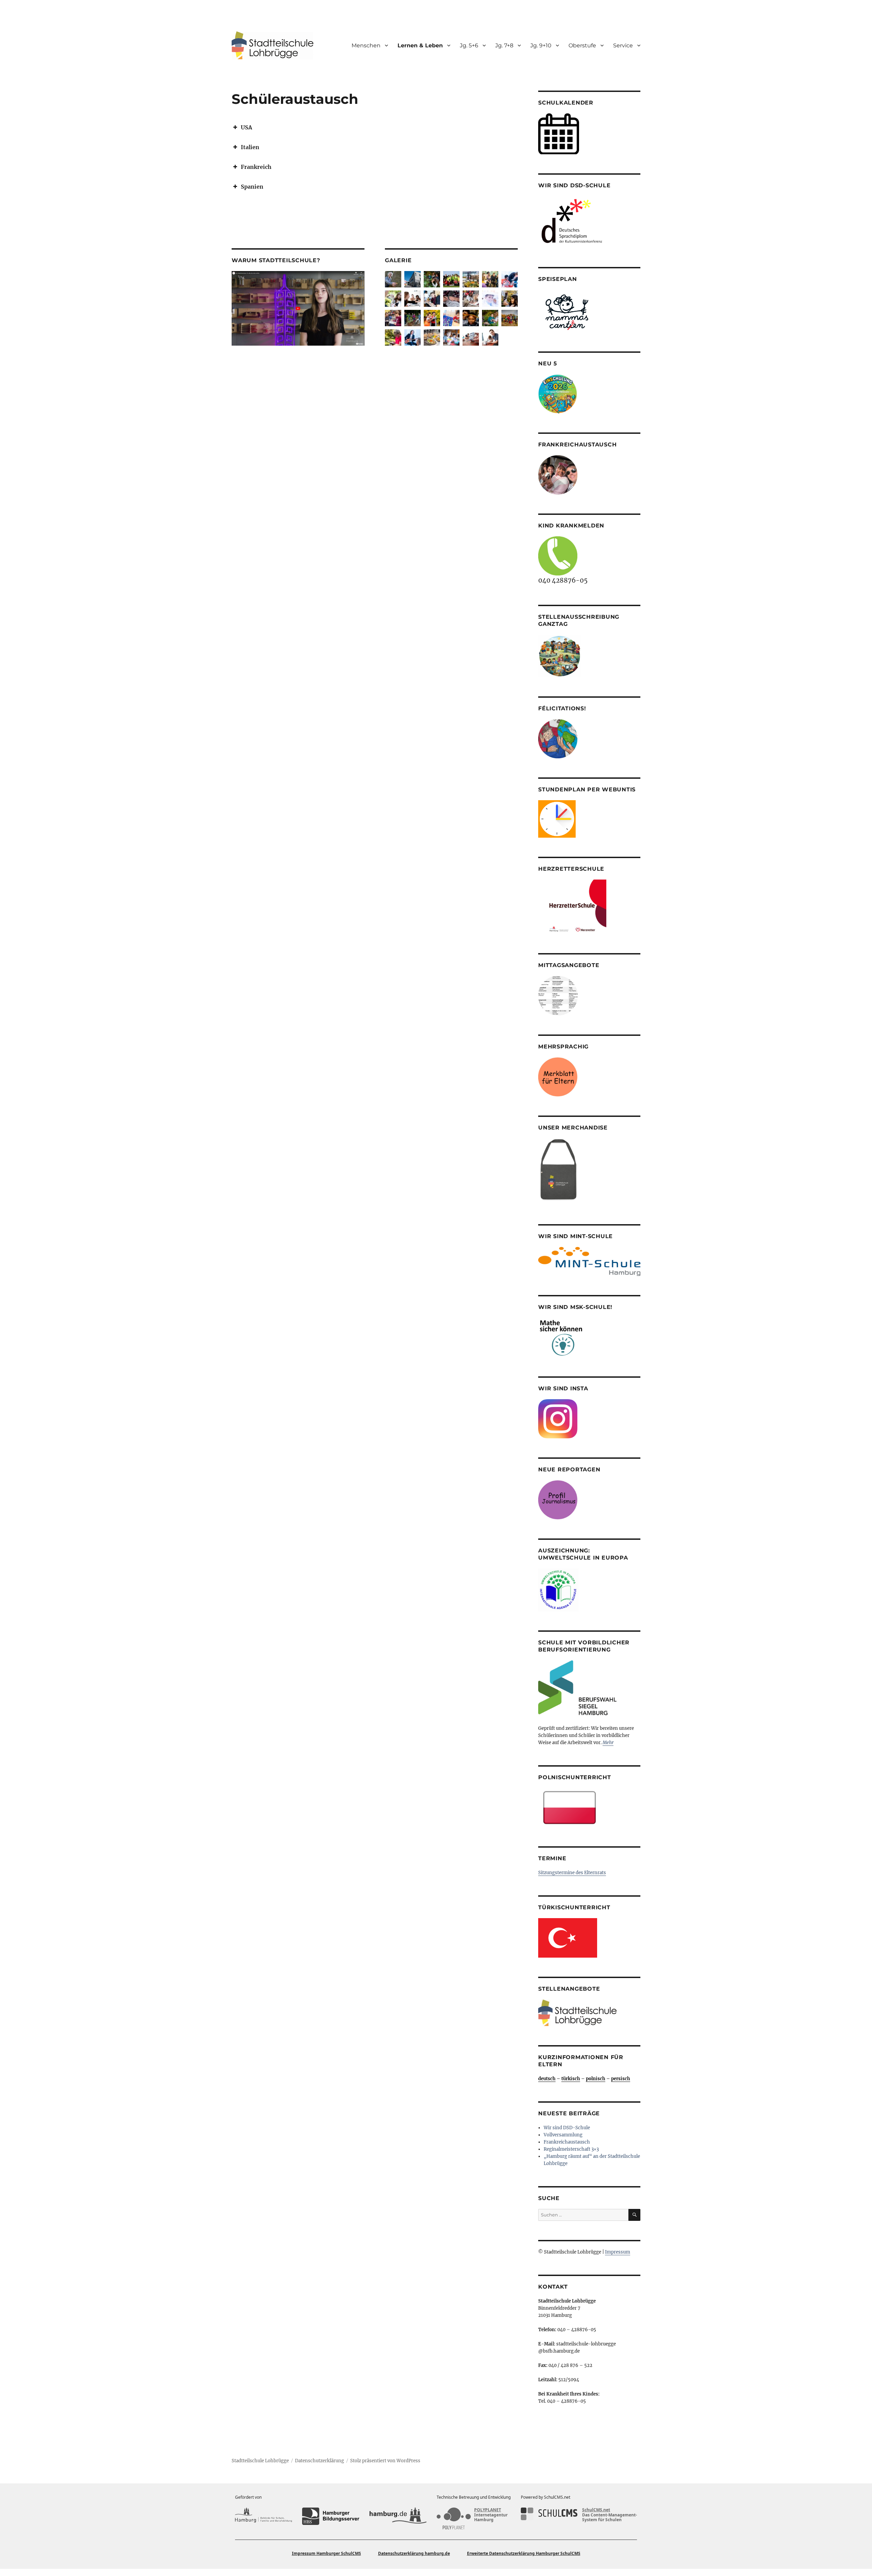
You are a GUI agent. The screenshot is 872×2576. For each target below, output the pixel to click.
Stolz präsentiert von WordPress (385, 2461)
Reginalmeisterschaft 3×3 (571, 2149)
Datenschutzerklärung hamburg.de (414, 2553)
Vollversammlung (563, 2135)
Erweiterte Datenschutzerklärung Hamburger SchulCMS (524, 2553)
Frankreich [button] (256, 167)
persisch (621, 2079)
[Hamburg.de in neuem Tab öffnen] (398, 2516)
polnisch (596, 2079)
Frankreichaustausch (567, 2142)
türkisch (571, 2079)
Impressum (618, 2252)
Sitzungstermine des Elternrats (572, 1873)
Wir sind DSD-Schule (567, 2128)
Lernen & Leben (420, 45)
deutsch (547, 2079)
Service (623, 45)
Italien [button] (250, 147)
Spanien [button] (252, 187)
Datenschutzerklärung (320, 2461)
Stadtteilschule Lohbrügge (260, 2461)
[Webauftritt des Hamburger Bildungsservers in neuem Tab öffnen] (331, 2516)
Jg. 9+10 (541, 45)
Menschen (366, 45)
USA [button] (246, 127)
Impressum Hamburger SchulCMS (326, 2553)
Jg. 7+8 (504, 45)
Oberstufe (582, 45)
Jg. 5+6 (469, 45)
